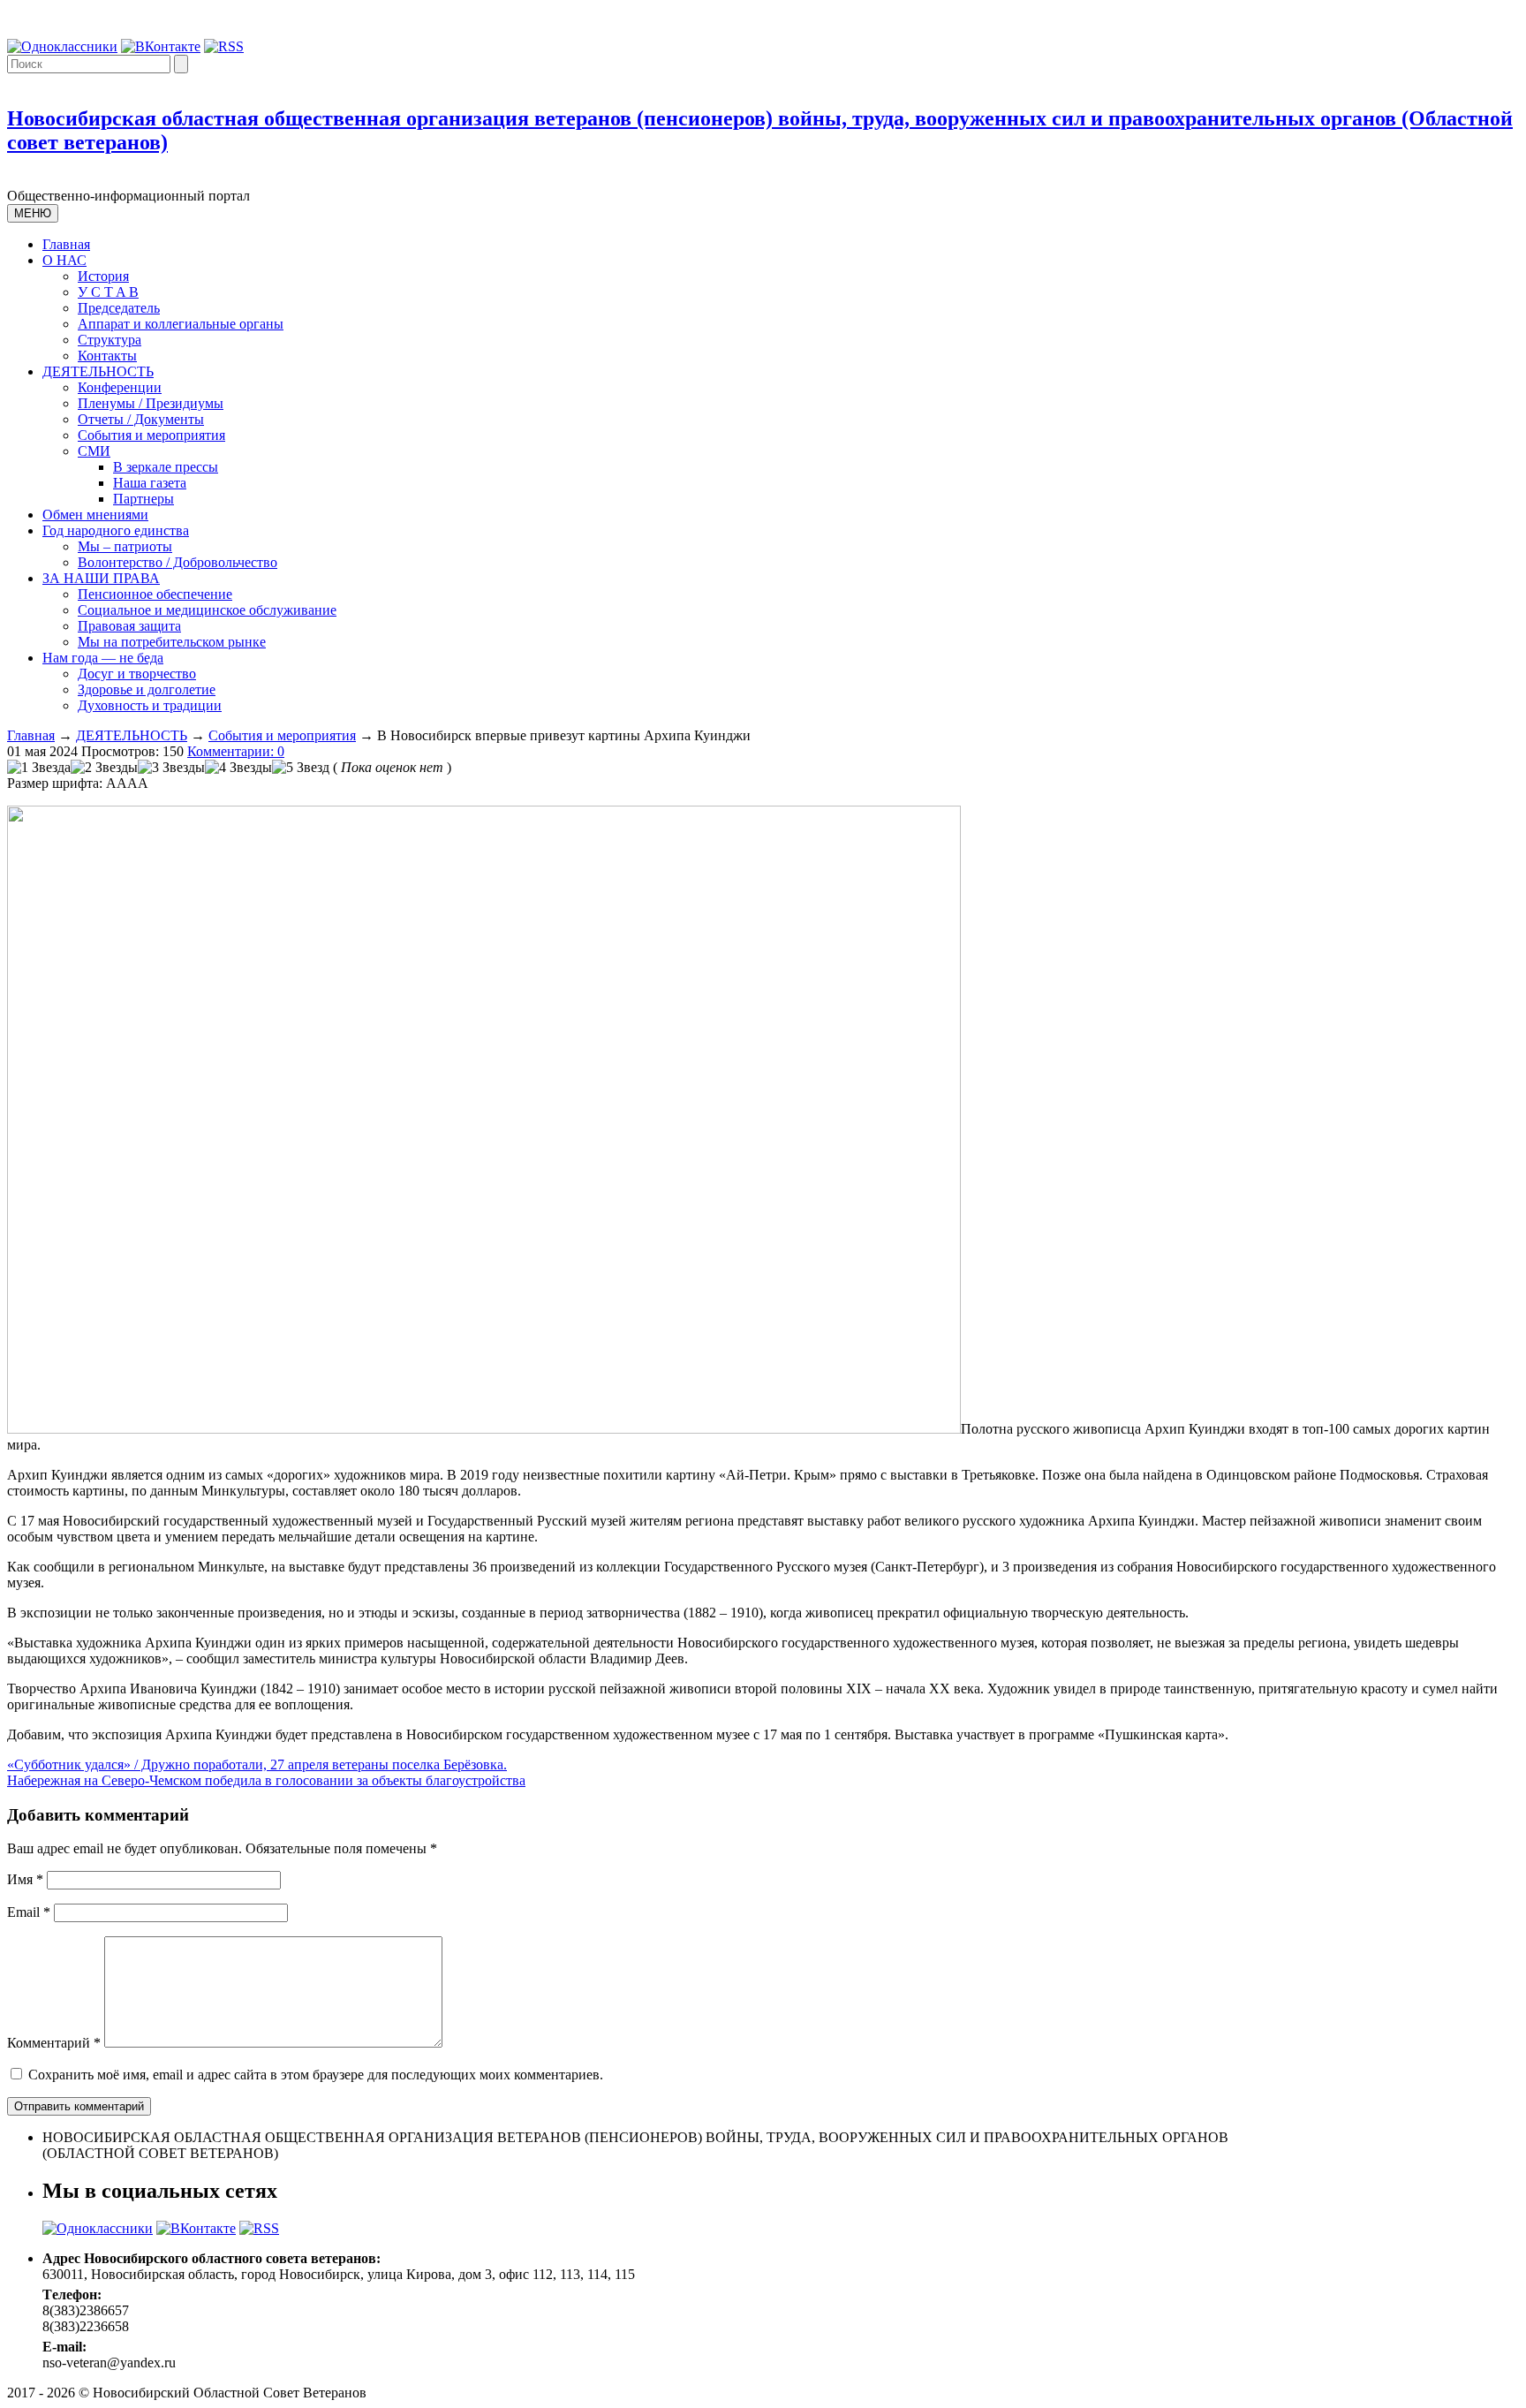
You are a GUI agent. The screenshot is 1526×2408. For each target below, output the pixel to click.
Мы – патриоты (125, 546)
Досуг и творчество (137, 674)
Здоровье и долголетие (147, 689)
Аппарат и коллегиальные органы (181, 324)
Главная (66, 244)
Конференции (120, 387)
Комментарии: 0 (236, 751)
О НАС (64, 260)
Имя (25, 1879)
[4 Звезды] (238, 768)
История (103, 276)
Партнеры (144, 499)
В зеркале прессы (166, 467)
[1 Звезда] (39, 768)
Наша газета (150, 483)
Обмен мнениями (95, 515)
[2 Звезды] (104, 768)
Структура (110, 340)
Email (29, 1912)
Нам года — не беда (103, 658)
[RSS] (224, 46)
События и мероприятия (151, 435)
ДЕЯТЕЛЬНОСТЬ (98, 371)
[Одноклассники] (62, 46)
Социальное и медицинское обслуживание (207, 610)
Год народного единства (116, 530)
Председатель (119, 308)
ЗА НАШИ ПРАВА (101, 578)
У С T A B (108, 292)
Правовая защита (129, 626)
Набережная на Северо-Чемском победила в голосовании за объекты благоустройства (266, 1780)
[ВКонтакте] (161, 46)
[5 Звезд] (301, 768)
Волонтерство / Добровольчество (178, 562)
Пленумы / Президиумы (151, 403)
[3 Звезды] (171, 768)
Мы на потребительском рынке (172, 642)
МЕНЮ (33, 213)
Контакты (107, 356)
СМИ (94, 451)
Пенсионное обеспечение (155, 594)
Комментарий (54, 2043)
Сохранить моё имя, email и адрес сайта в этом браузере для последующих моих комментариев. (316, 2075)
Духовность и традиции (150, 705)
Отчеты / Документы (141, 419)
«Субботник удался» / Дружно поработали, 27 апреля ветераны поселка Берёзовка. (257, 1764)
